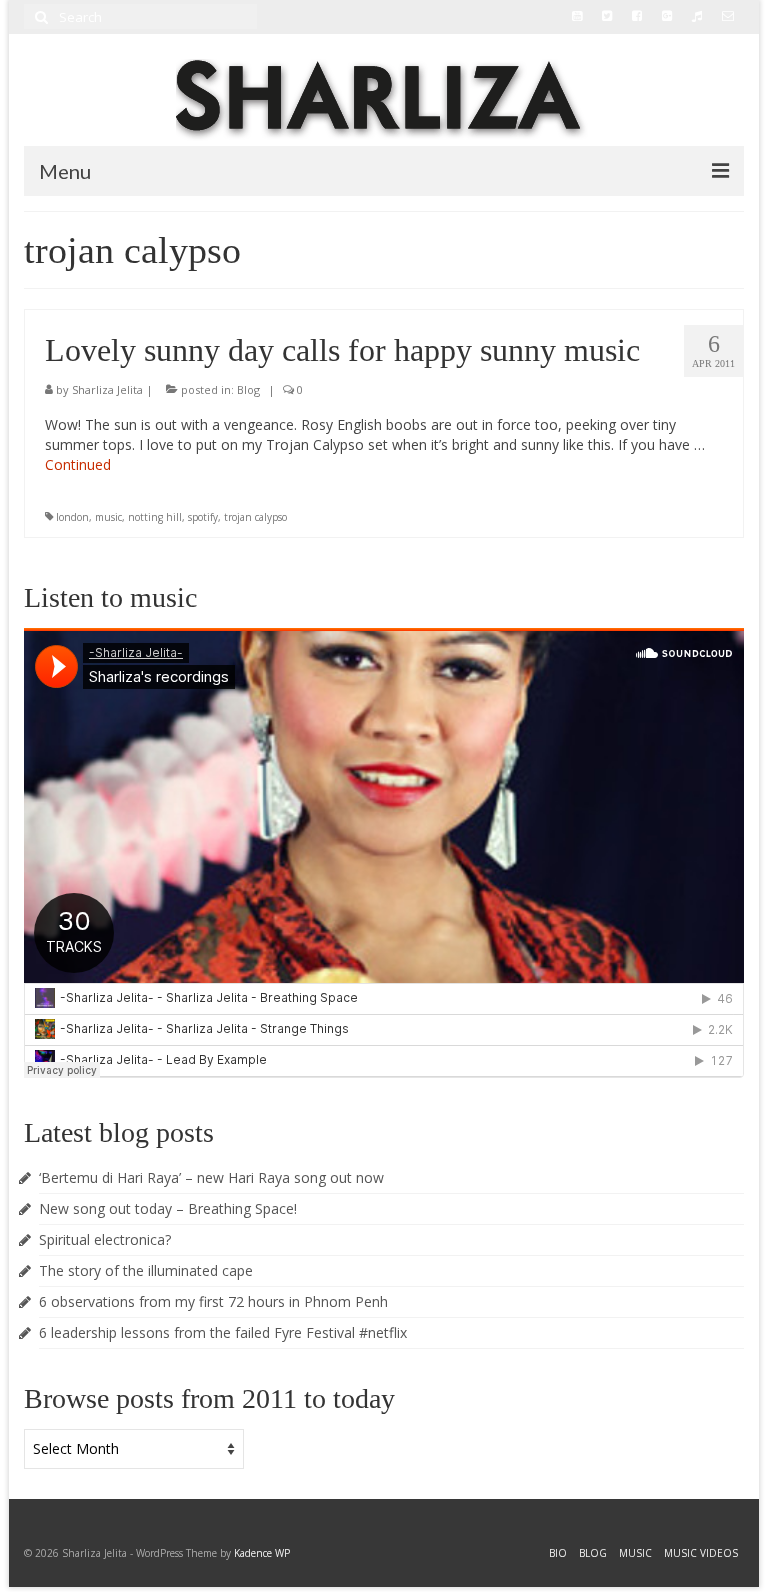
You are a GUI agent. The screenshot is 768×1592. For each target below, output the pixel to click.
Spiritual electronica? (105, 1239)
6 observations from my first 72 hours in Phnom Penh (213, 1301)
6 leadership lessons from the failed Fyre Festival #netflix (223, 1332)
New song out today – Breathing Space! (168, 1208)
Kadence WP (262, 1553)
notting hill (155, 517)
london (72, 517)
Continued (78, 464)
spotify (203, 517)
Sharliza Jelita (107, 389)
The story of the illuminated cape (146, 1270)
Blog (248, 389)
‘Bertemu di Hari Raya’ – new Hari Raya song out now (211, 1177)
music (108, 517)
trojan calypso (255, 517)
